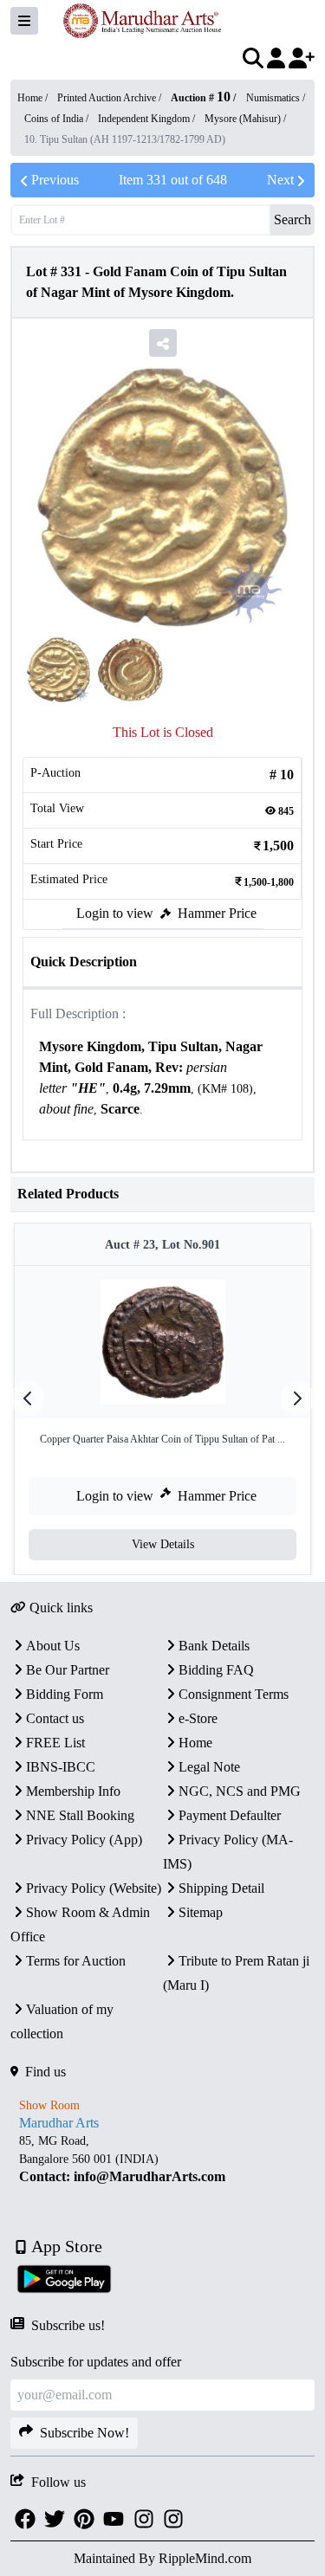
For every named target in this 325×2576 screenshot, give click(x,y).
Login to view (115, 913)
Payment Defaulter (230, 1815)
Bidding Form (65, 1694)
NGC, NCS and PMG (240, 1791)
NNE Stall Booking (80, 1815)
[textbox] (162, 1078)
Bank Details (214, 1646)
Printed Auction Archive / (110, 98)
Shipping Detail (221, 1888)
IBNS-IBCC (61, 1767)
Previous (55, 180)
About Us (53, 1646)
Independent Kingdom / (148, 119)
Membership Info (73, 1791)
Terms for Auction (76, 1961)
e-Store (198, 1718)
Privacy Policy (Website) (94, 1888)
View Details (163, 1544)
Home (195, 1743)
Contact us (55, 1718)
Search (292, 220)
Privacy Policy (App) (84, 1840)
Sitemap (201, 1912)
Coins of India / (58, 119)
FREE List (55, 1743)
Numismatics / (276, 98)
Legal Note (209, 1767)
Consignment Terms (234, 1694)
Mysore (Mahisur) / (245, 119)
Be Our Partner (68, 1670)
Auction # (201, 98)
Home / (34, 98)
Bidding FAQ (216, 1670)
